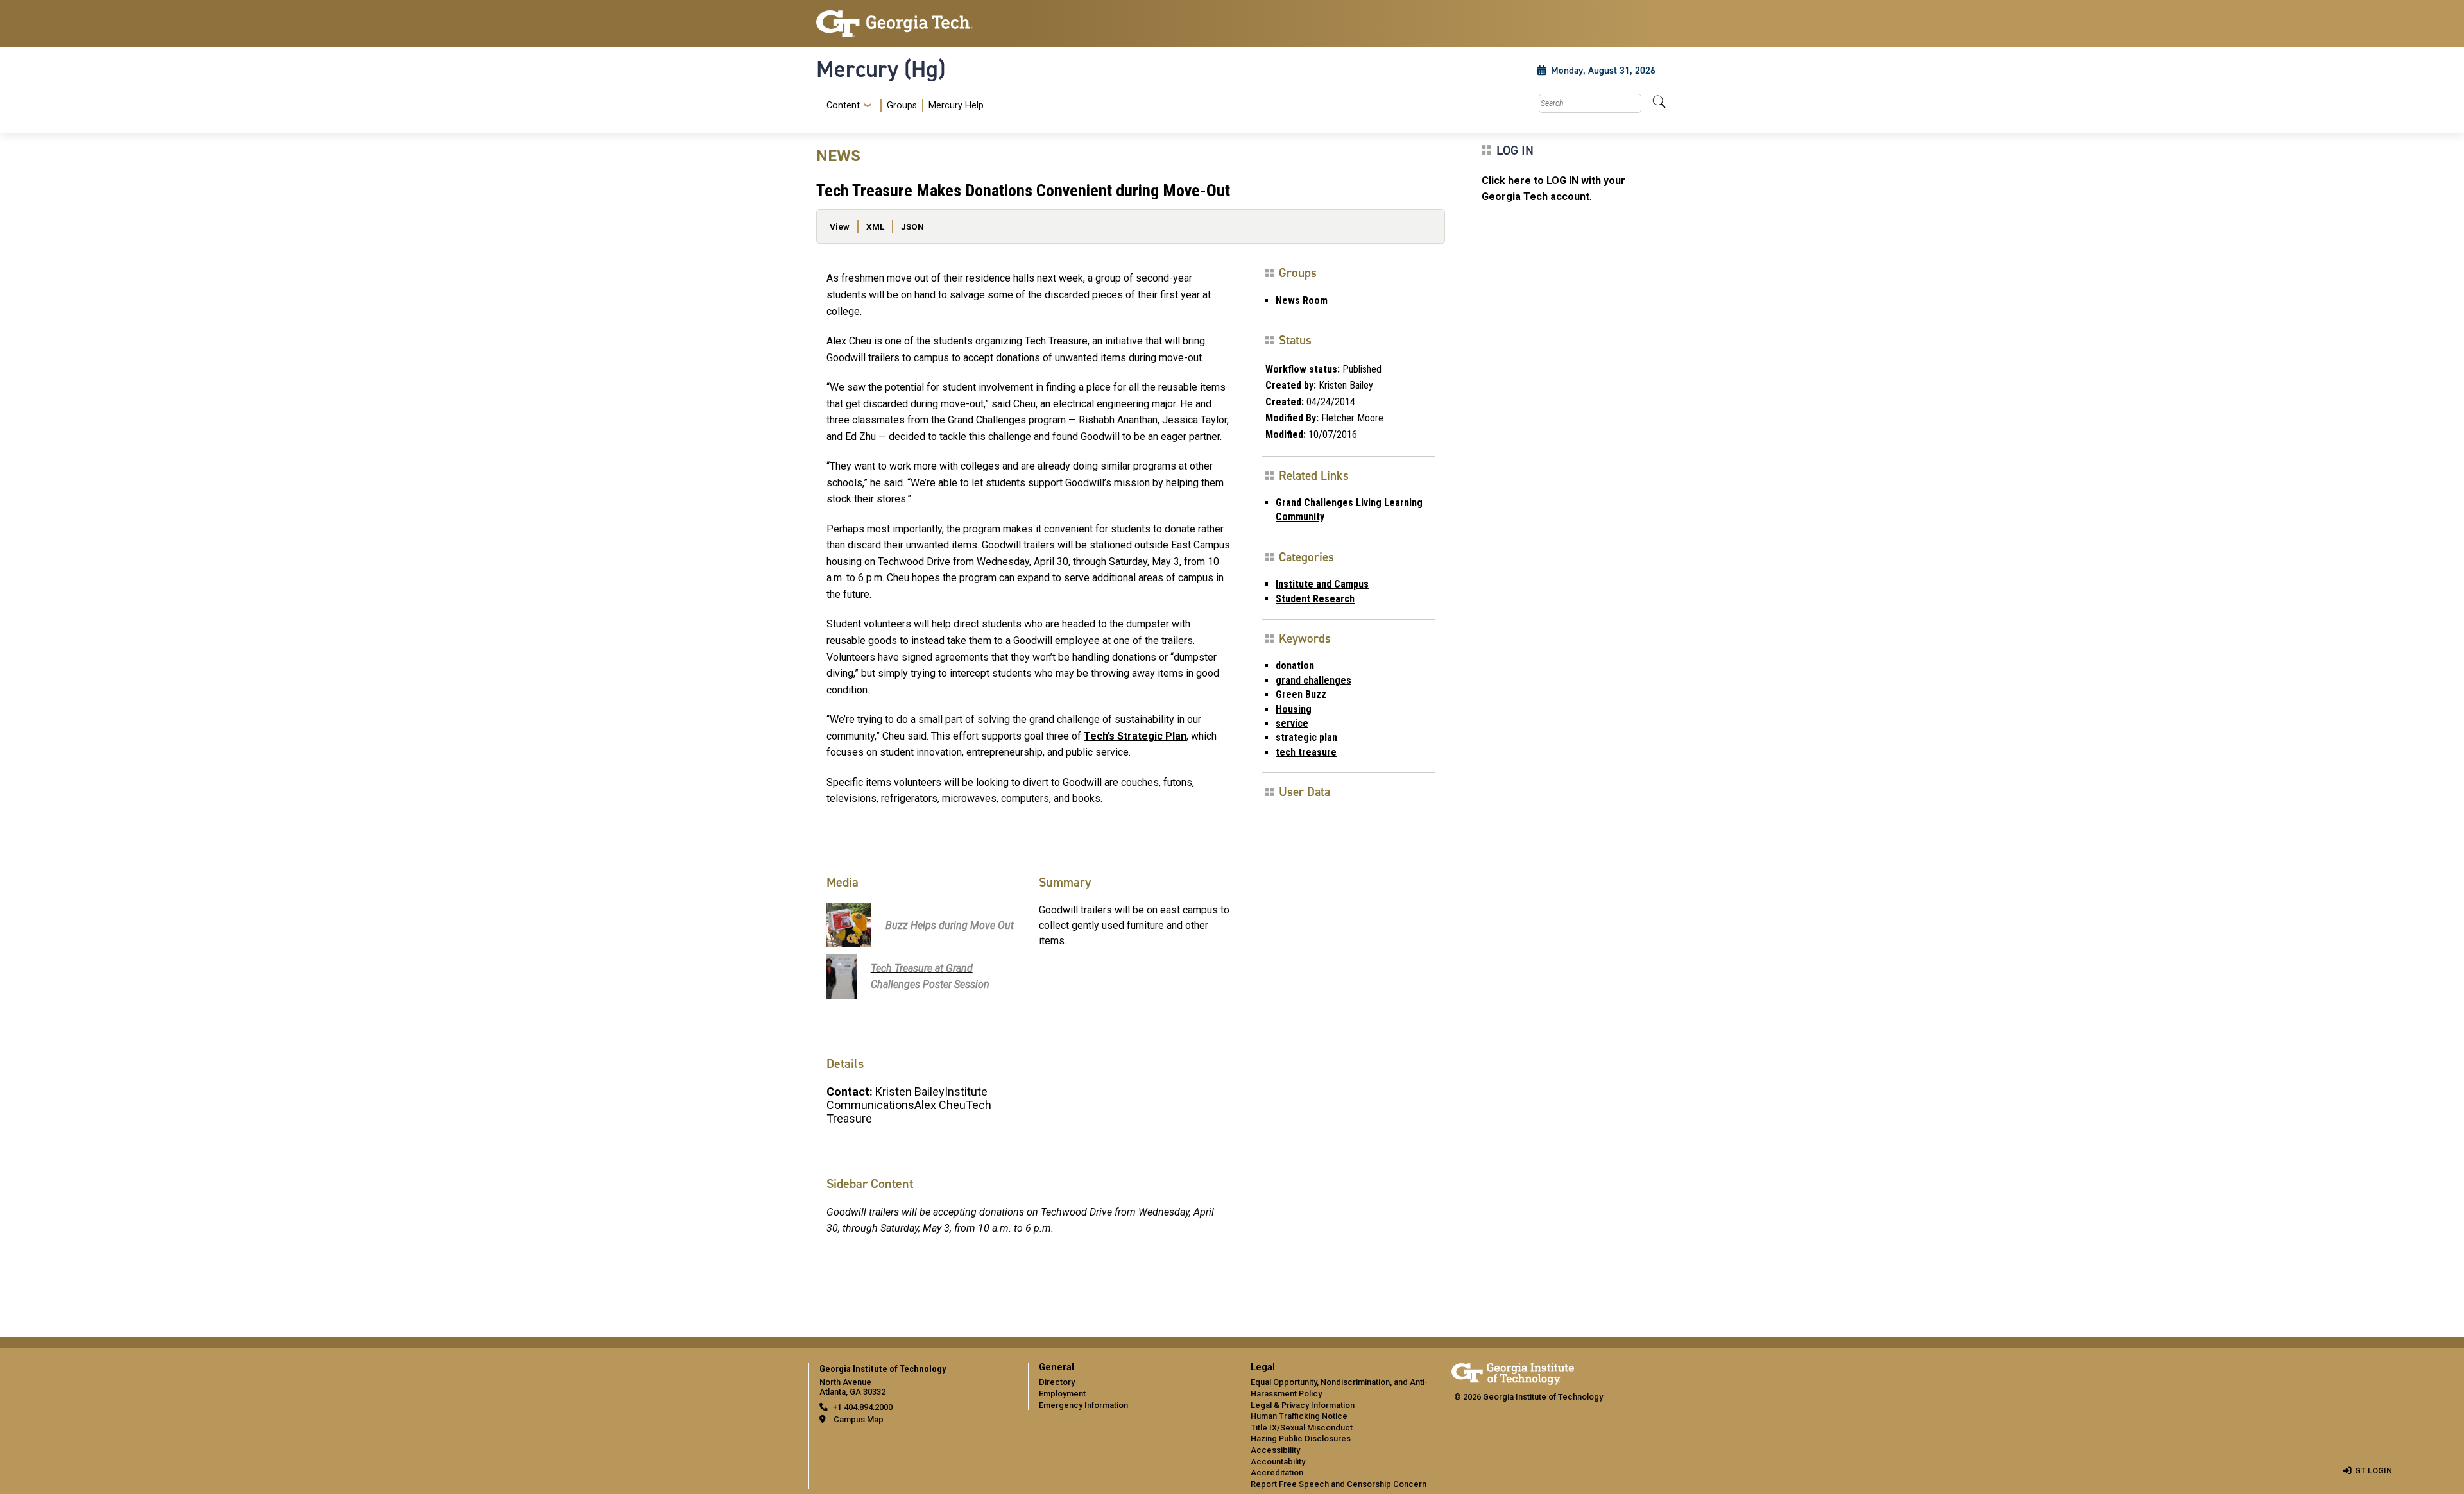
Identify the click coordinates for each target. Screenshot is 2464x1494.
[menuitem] (903, 106)
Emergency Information (1083, 1405)
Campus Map (859, 1419)
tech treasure (1306, 752)
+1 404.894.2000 (863, 1407)
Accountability (1278, 1462)
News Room (1302, 301)
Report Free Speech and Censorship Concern (1339, 1484)
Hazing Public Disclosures (1301, 1439)
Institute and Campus (1322, 584)
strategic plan (1306, 737)
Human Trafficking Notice (1299, 1416)
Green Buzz (1301, 694)
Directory (1057, 1382)
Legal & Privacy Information (1303, 1405)
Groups (902, 106)
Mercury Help (956, 106)
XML (875, 226)
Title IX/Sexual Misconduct (1302, 1428)
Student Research (1315, 599)
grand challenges (1313, 680)
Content (843, 106)
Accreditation (1277, 1473)
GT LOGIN (2374, 1471)
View (840, 226)
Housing (1294, 709)
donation (1295, 666)
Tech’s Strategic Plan (1135, 736)
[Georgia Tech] (914, 24)
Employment (1062, 1394)
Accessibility (1275, 1450)
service (1292, 723)
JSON (912, 226)
